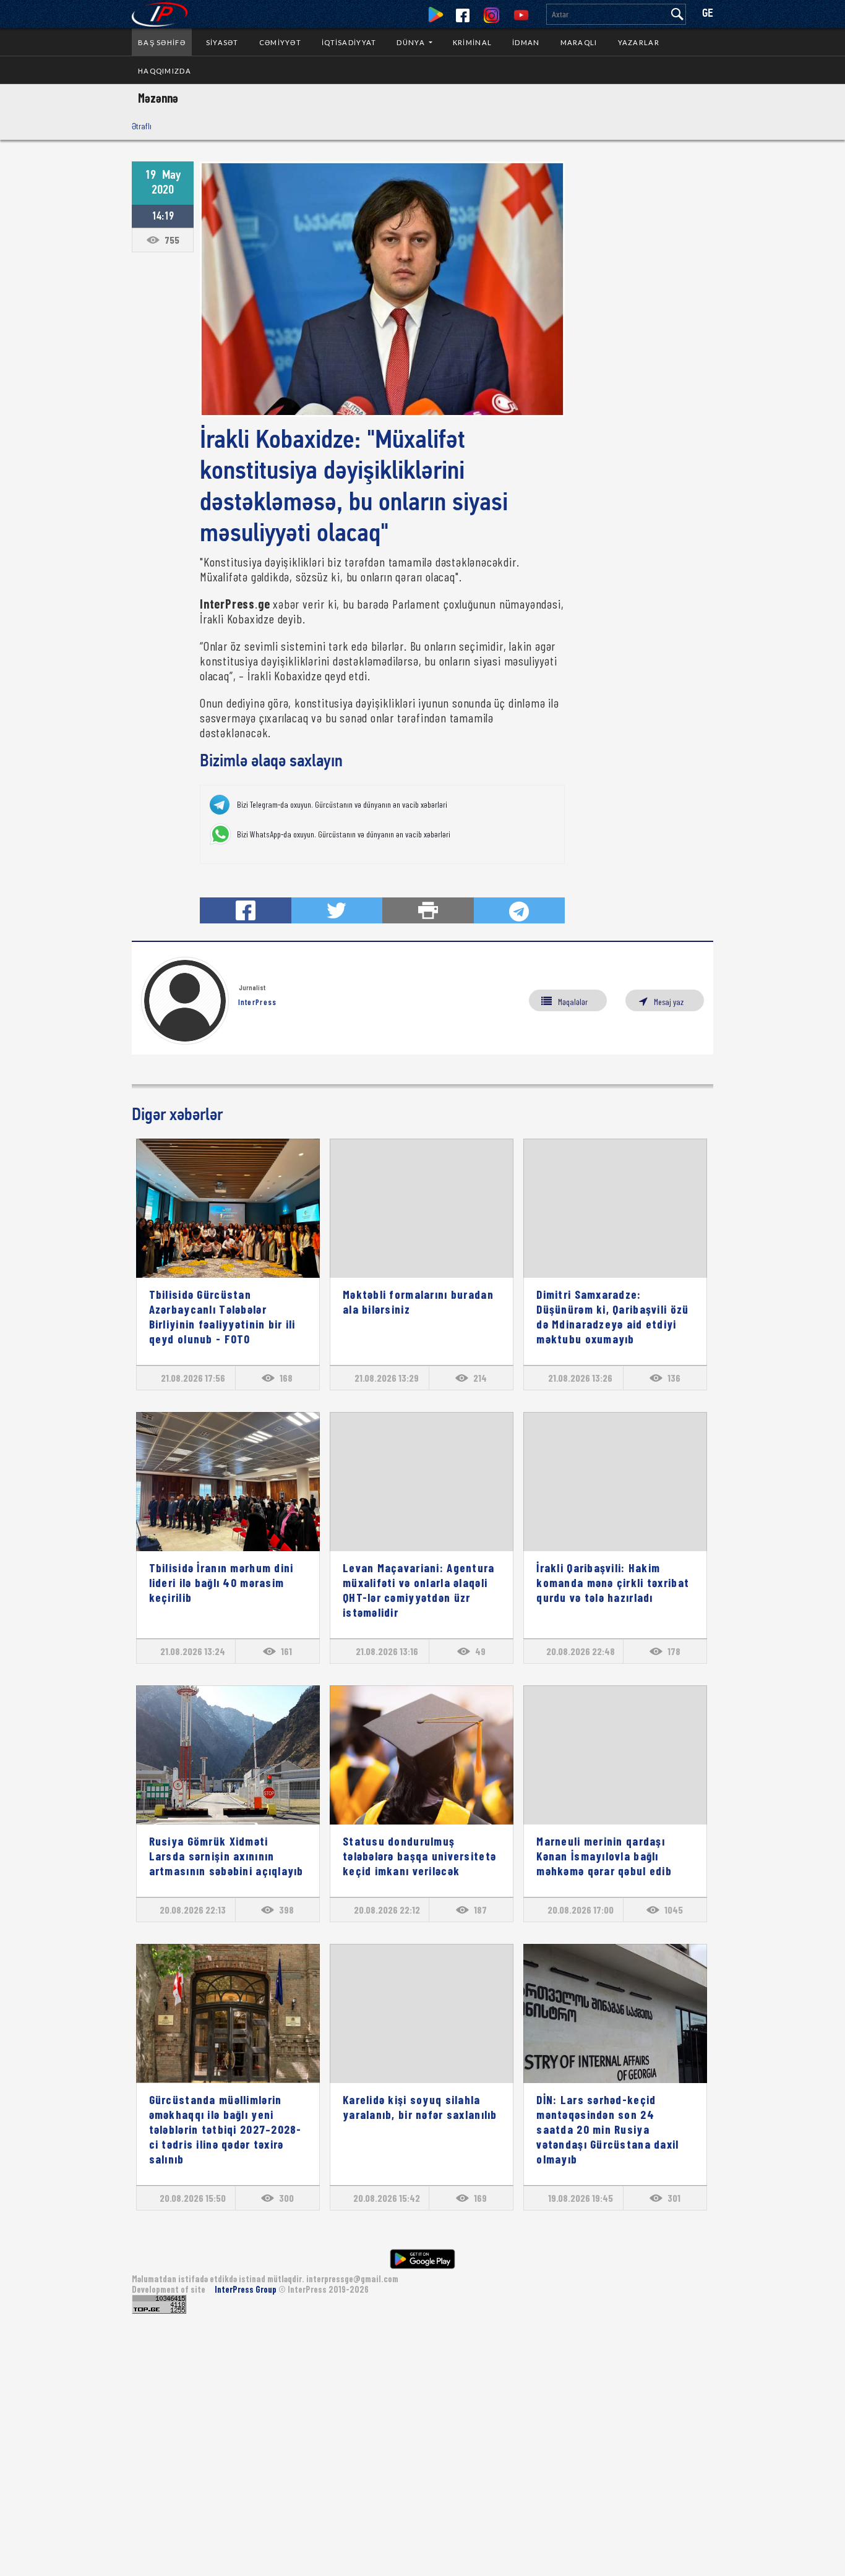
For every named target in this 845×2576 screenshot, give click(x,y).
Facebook (463, 15)
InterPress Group (247, 2289)
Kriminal (472, 42)
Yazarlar (639, 42)
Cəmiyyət (280, 42)
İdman (526, 42)
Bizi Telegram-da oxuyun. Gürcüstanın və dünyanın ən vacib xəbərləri (342, 805)
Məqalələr (573, 1002)
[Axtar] (677, 14)
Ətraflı (142, 126)
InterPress (258, 1002)
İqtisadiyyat (349, 42)
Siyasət (222, 42)
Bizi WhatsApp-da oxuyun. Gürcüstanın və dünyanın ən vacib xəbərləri (344, 834)
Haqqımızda (165, 71)
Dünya (412, 42)
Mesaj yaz (669, 1002)
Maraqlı (579, 42)
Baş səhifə (162, 42)
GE (708, 14)
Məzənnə (158, 98)
